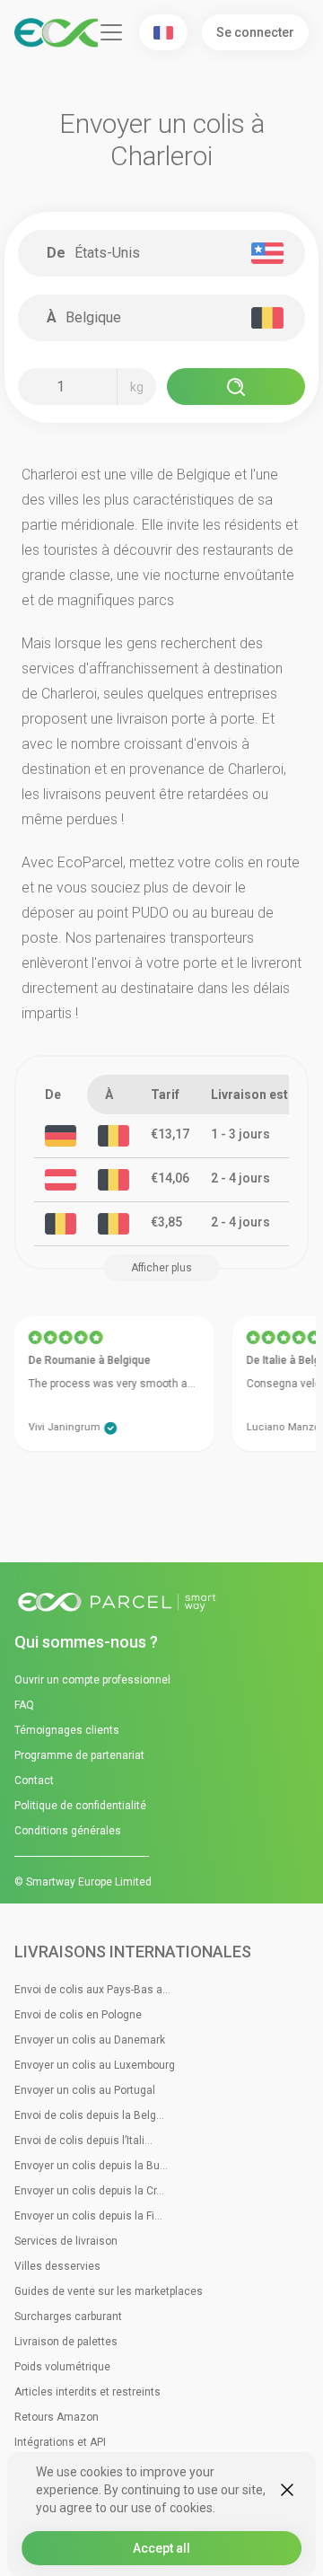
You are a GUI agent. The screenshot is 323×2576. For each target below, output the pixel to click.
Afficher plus (161, 1268)
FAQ (24, 1705)
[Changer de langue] (163, 32)
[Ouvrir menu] (111, 32)
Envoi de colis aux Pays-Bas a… (92, 1990)
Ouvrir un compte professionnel (92, 1680)
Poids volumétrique (62, 2367)
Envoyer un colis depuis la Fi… (88, 2216)
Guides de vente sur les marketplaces (109, 2291)
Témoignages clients (67, 1730)
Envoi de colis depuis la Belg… (89, 2115)
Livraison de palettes (66, 2342)
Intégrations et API (60, 2442)
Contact (34, 1780)
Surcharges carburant (68, 2317)
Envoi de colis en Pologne (78, 2015)
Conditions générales (68, 1831)
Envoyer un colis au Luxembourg (95, 2065)
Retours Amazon (57, 2417)
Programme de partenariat (79, 1755)
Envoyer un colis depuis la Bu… (91, 2166)
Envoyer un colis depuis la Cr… (89, 2191)
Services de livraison (66, 2241)
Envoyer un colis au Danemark (90, 2040)
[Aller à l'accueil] (161, 1603)
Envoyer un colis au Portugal (85, 2090)
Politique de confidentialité (80, 1806)
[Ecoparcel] (56, 33)
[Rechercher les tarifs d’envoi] (236, 387)
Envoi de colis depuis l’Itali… (83, 2141)
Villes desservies (57, 2266)
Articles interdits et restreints (87, 2392)
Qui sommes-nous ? (86, 1642)
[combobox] (169, 253)
